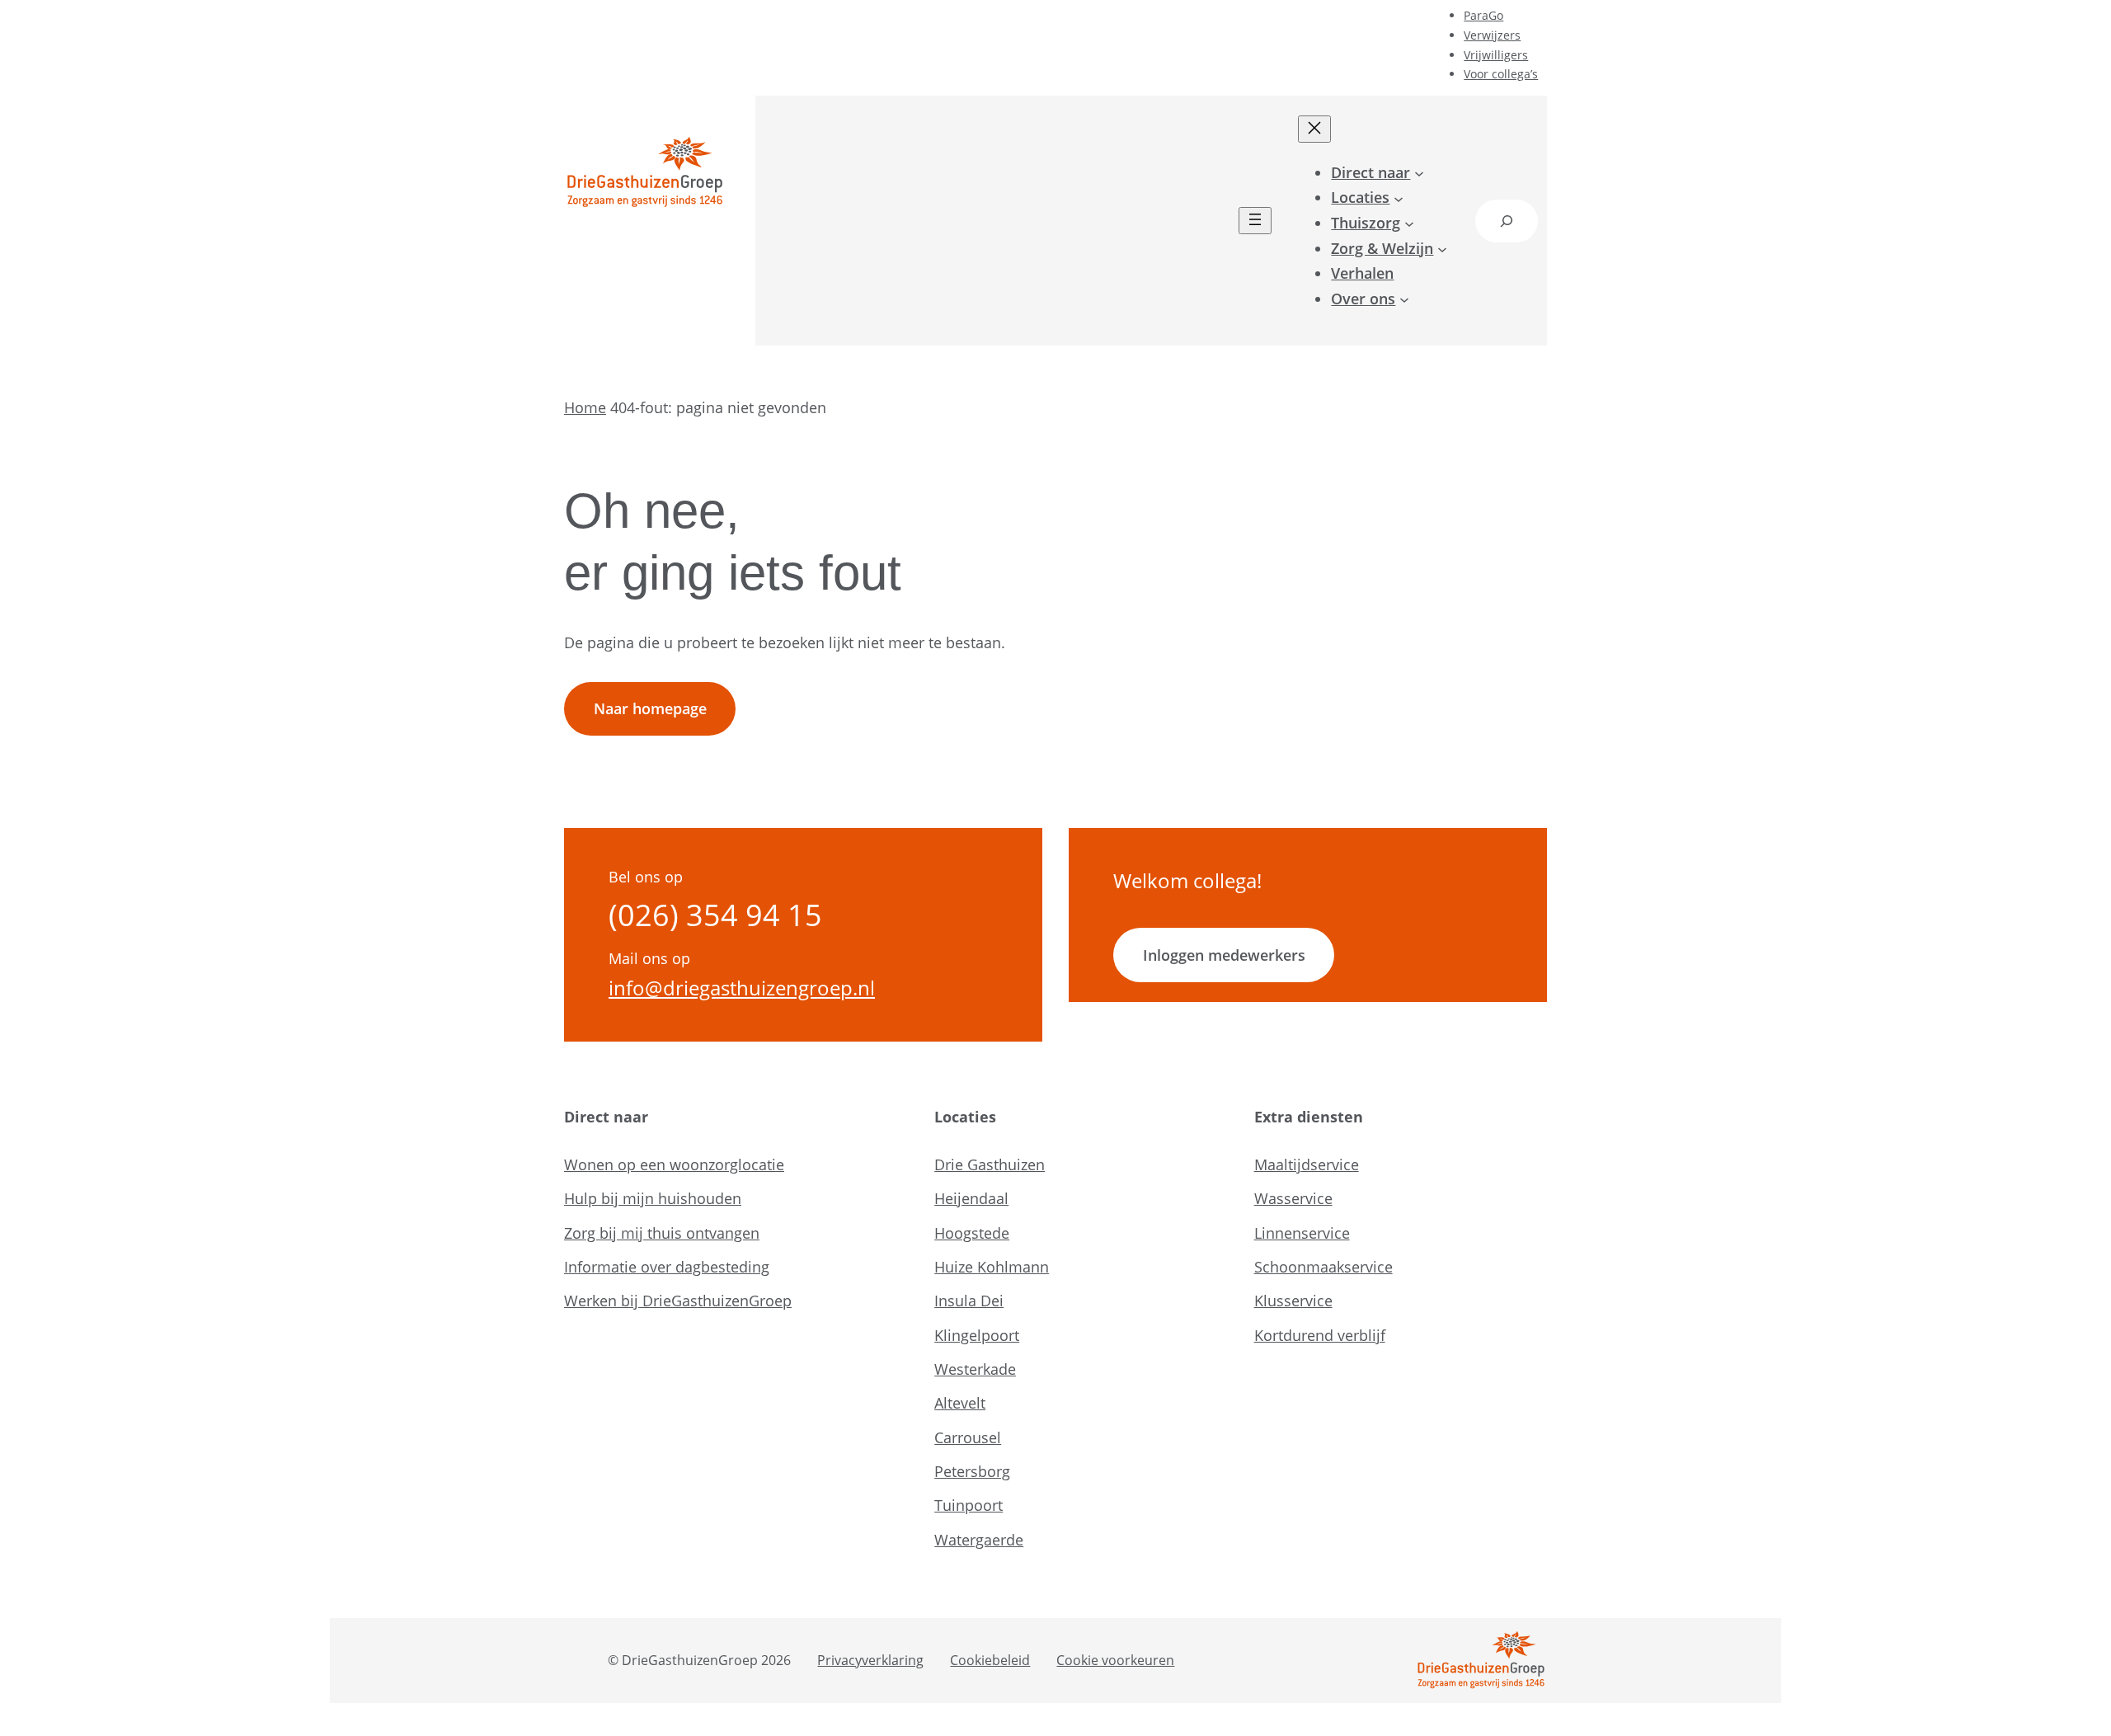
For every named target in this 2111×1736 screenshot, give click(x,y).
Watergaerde (979, 1540)
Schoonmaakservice (1323, 1267)
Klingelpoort (977, 1335)
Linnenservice (1302, 1233)
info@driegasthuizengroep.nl (742, 988)
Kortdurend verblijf (1320, 1335)
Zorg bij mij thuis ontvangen (662, 1233)
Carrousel (968, 1437)
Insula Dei (969, 1301)
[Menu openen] (1255, 221)
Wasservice (1293, 1198)
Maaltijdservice (1307, 1164)
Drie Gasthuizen (990, 1164)
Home (585, 407)
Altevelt (960, 1403)
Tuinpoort (969, 1505)
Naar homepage (650, 708)
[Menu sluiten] (1314, 129)
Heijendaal (971, 1198)
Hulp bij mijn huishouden (653, 1198)
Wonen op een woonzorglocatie (674, 1164)
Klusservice (1293, 1301)
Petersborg (972, 1471)
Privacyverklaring (870, 1660)
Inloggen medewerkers (1224, 955)
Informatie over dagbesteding (667, 1267)
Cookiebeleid (990, 1660)
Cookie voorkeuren (1115, 1660)
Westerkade (975, 1369)
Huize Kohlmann (992, 1267)
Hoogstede (972, 1233)
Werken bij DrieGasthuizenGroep (678, 1301)
